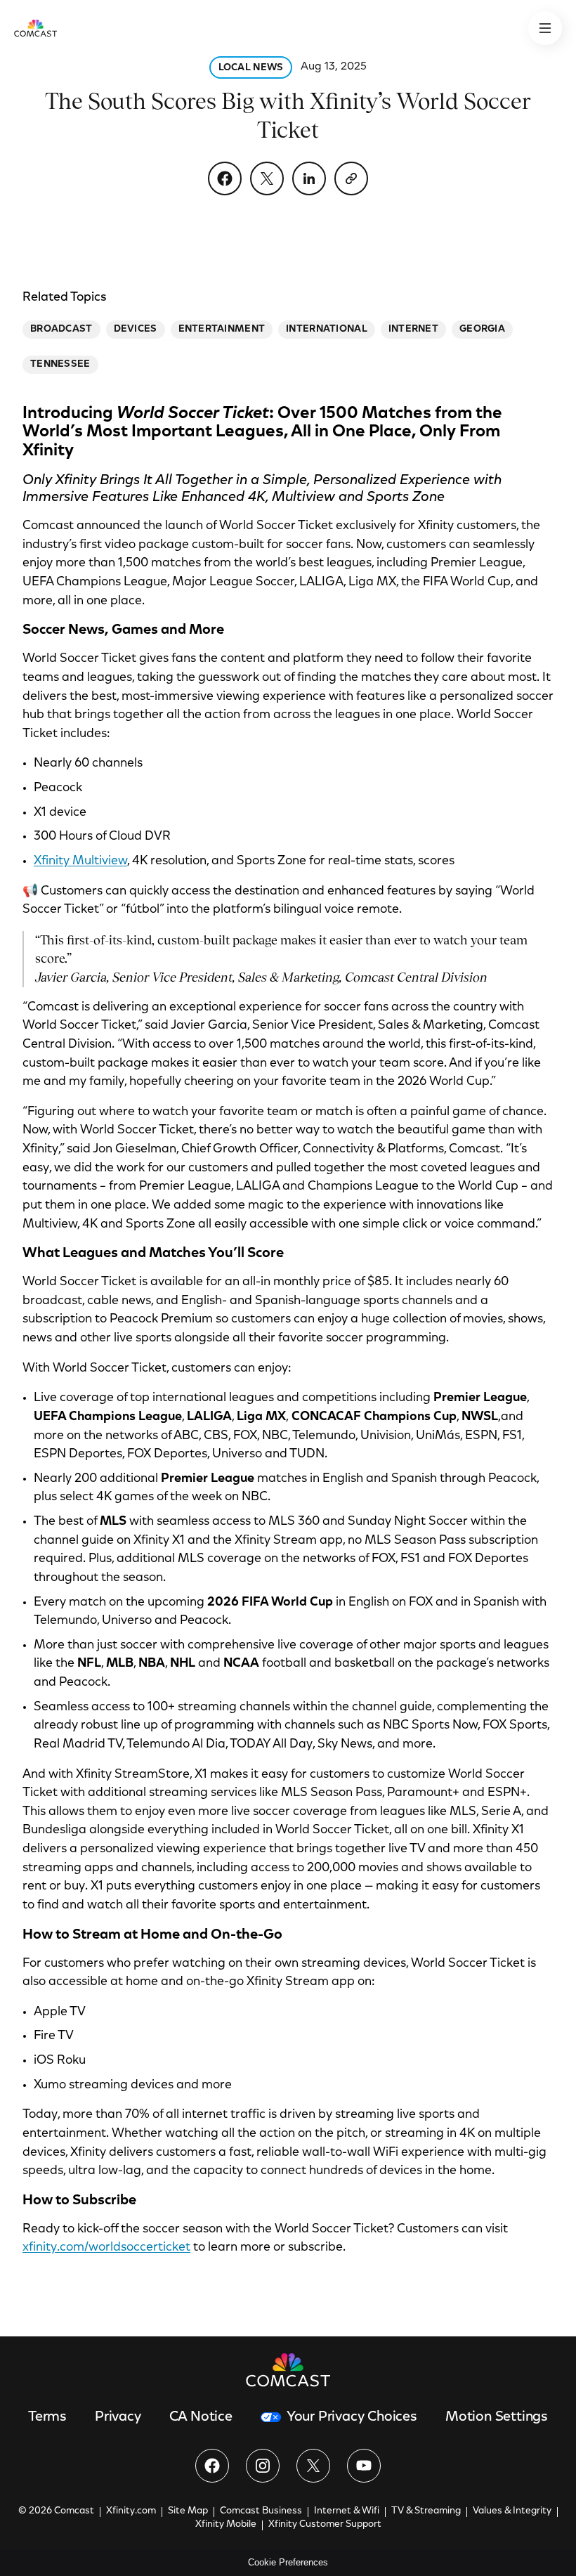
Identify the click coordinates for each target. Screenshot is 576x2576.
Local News (251, 68)
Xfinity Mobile (226, 2525)
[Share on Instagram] (263, 2466)
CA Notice (201, 2417)
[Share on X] (267, 178)
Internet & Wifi (347, 2511)
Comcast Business (261, 2511)
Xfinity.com (131, 2511)
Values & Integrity (512, 2511)
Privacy (118, 2417)
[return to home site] (35, 28)
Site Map (188, 2511)
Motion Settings (497, 2417)
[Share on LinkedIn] (309, 178)
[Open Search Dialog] (545, 28)
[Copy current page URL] (351, 178)
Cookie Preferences (288, 2562)
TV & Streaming (426, 2511)
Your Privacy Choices (352, 2417)
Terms (47, 2417)
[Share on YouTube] (364, 2466)
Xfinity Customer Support (325, 2525)
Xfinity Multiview (80, 861)
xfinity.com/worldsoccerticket (106, 2248)
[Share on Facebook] (225, 178)
